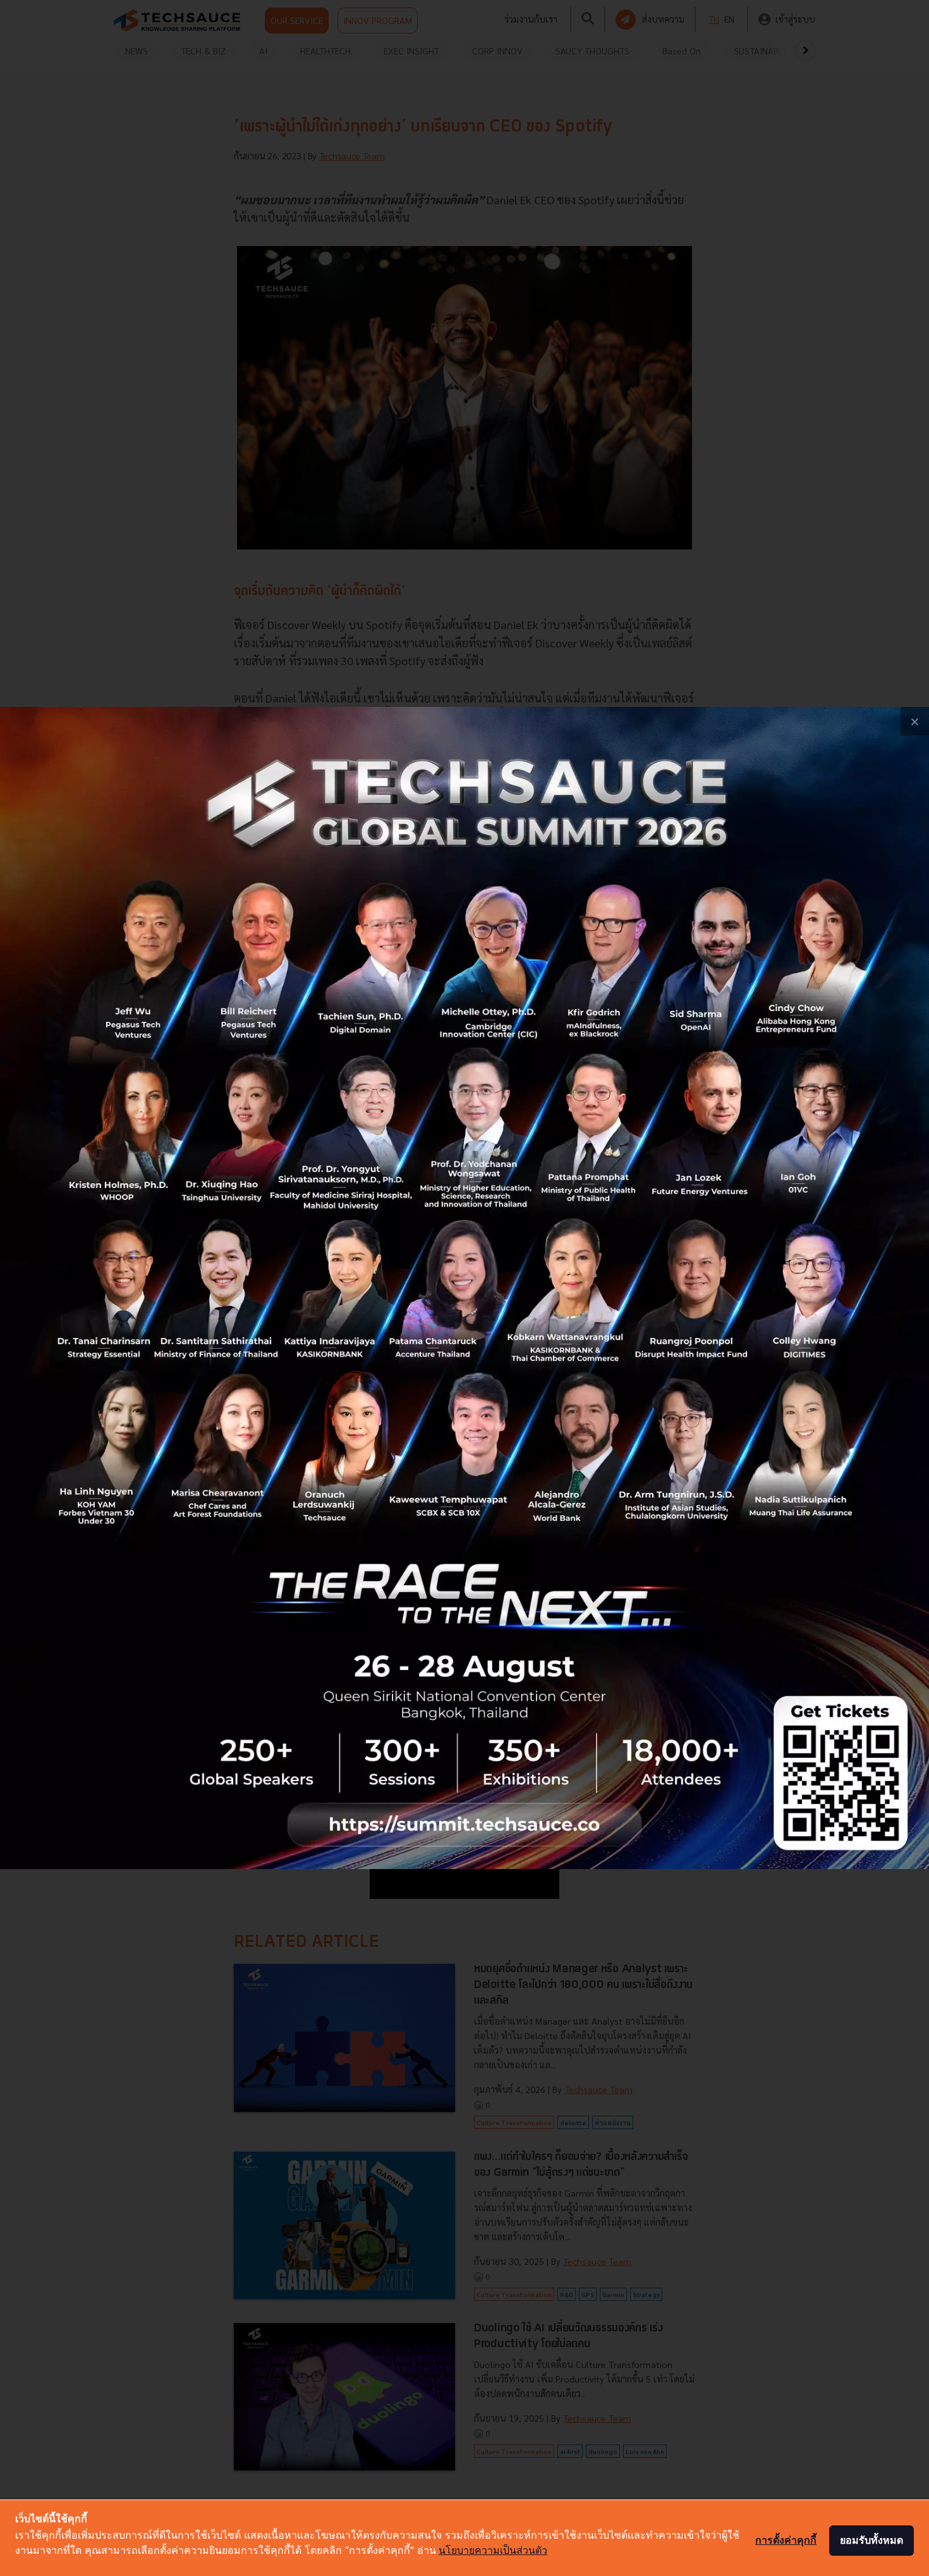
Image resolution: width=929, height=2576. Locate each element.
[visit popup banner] (464, 1288)
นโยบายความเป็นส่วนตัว (493, 2550)
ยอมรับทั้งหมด (871, 2540)
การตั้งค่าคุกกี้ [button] (786, 2540)
